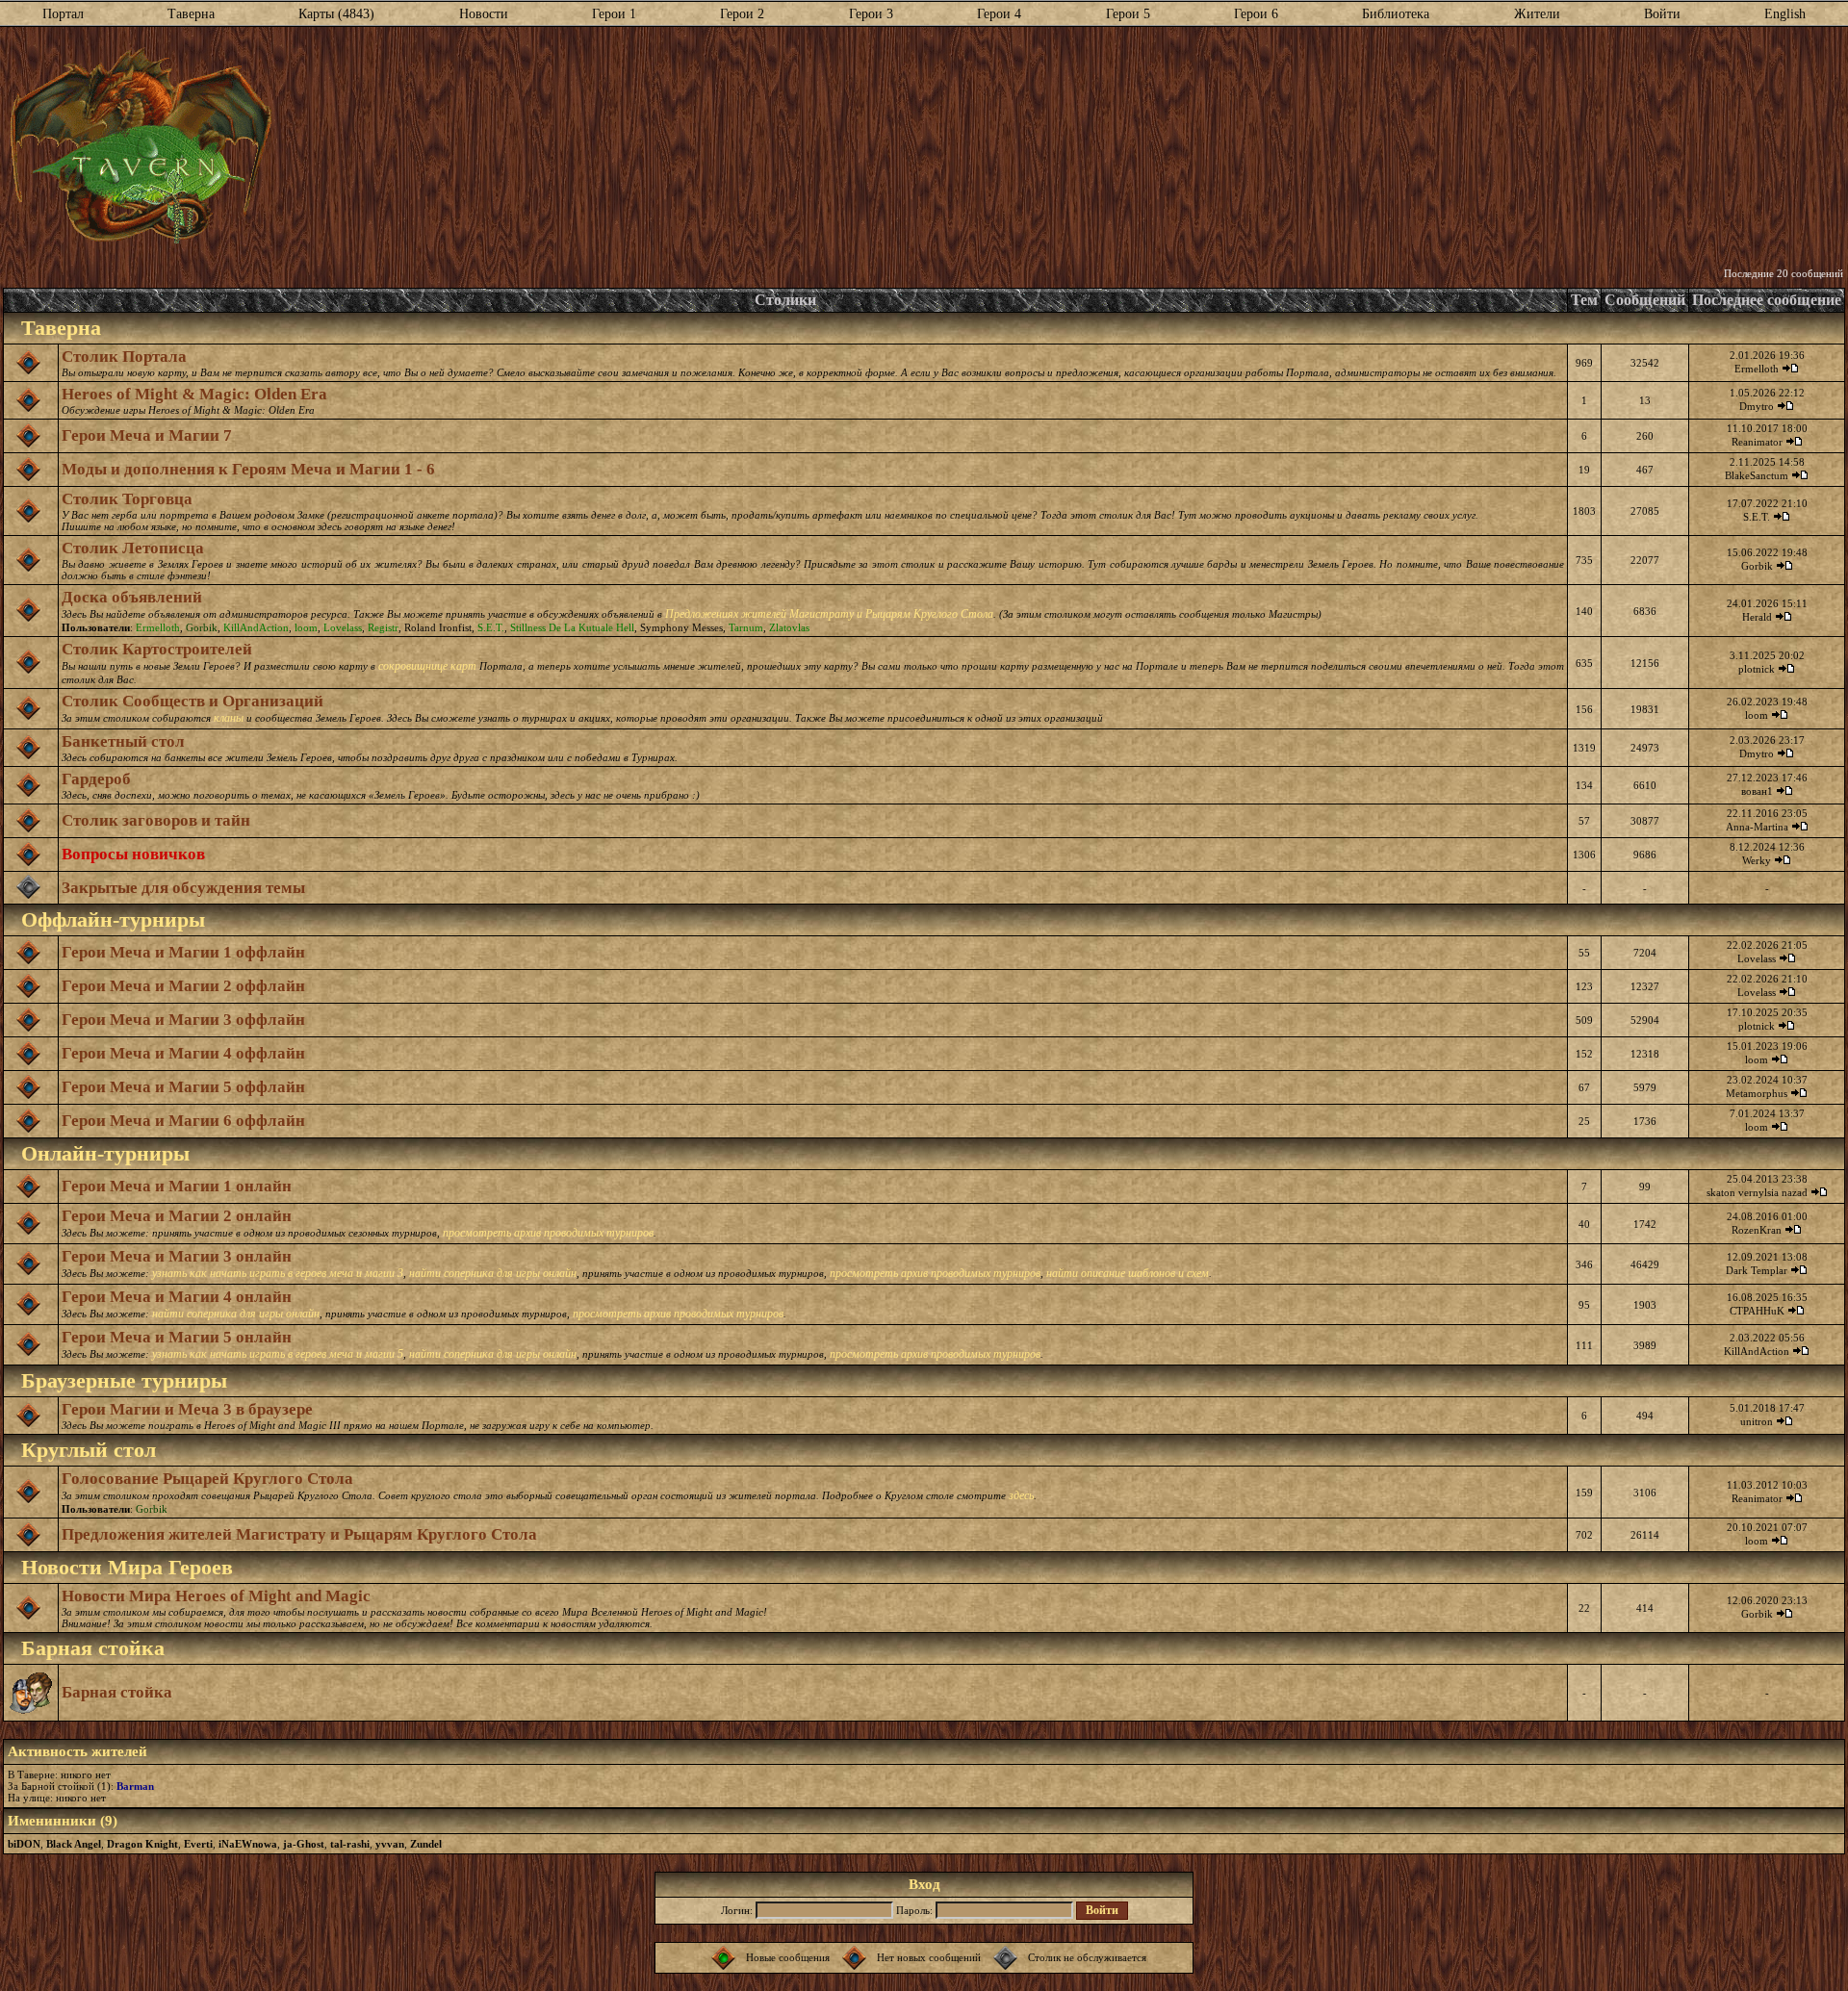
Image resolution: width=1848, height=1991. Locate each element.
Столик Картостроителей (157, 649)
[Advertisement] (1058, 147)
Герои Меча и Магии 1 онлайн (177, 1186)
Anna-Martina (1757, 827)
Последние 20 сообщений (1784, 273)
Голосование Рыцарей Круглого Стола (207, 1479)
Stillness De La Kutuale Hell (572, 627)
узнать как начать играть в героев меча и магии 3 (278, 1273)
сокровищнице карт (427, 666)
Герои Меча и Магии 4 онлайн (177, 1297)
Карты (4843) (336, 14)
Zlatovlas (789, 627)
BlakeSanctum (1757, 475)
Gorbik (1757, 566)
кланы (229, 718)
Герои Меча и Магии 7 (147, 435)
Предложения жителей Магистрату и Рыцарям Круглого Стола (299, 1534)
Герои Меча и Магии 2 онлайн (177, 1216)
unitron (1757, 1421)
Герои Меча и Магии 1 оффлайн (183, 952)
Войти (1662, 14)
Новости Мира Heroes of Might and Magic (216, 1596)
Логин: (737, 1910)
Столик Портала (124, 357)
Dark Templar (1757, 1270)
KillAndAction (256, 627)
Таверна (191, 14)
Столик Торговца (127, 499)
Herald (1757, 617)
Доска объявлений (132, 597)
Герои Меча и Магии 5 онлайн (177, 1337)
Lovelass (343, 627)
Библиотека (1396, 14)
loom (306, 627)
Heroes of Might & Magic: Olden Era (194, 394)
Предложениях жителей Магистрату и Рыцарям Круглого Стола (829, 614)
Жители (1537, 14)
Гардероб (96, 779)
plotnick (1757, 669)
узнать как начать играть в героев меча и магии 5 (278, 1354)
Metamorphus (1757, 1093)
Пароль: (914, 1910)
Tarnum (746, 627)
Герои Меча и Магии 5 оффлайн (183, 1087)
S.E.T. (1757, 517)
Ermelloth (1757, 369)
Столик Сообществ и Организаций (192, 701)
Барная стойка (117, 1692)
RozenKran (1757, 1230)
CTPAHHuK (1757, 1311)
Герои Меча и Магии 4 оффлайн (183, 1053)
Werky (1757, 860)
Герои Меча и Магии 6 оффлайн (183, 1121)
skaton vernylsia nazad (1757, 1192)
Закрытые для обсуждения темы (183, 888)
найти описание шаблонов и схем (1128, 1273)
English (1785, 14)
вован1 (1757, 791)
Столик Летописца (133, 548)
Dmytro (1757, 406)
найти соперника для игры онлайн (493, 1273)
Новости (484, 14)
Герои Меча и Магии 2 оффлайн (183, 986)
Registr (383, 627)
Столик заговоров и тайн (156, 820)
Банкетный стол (123, 741)
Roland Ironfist (438, 627)
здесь (1021, 1495)
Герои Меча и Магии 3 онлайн (177, 1256)
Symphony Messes (681, 627)
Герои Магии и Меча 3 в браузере (187, 1409)
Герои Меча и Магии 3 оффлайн (183, 1020)
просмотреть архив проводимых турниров (548, 1233)
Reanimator (1757, 442)
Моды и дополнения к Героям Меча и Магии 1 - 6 (248, 469)
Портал (63, 14)
